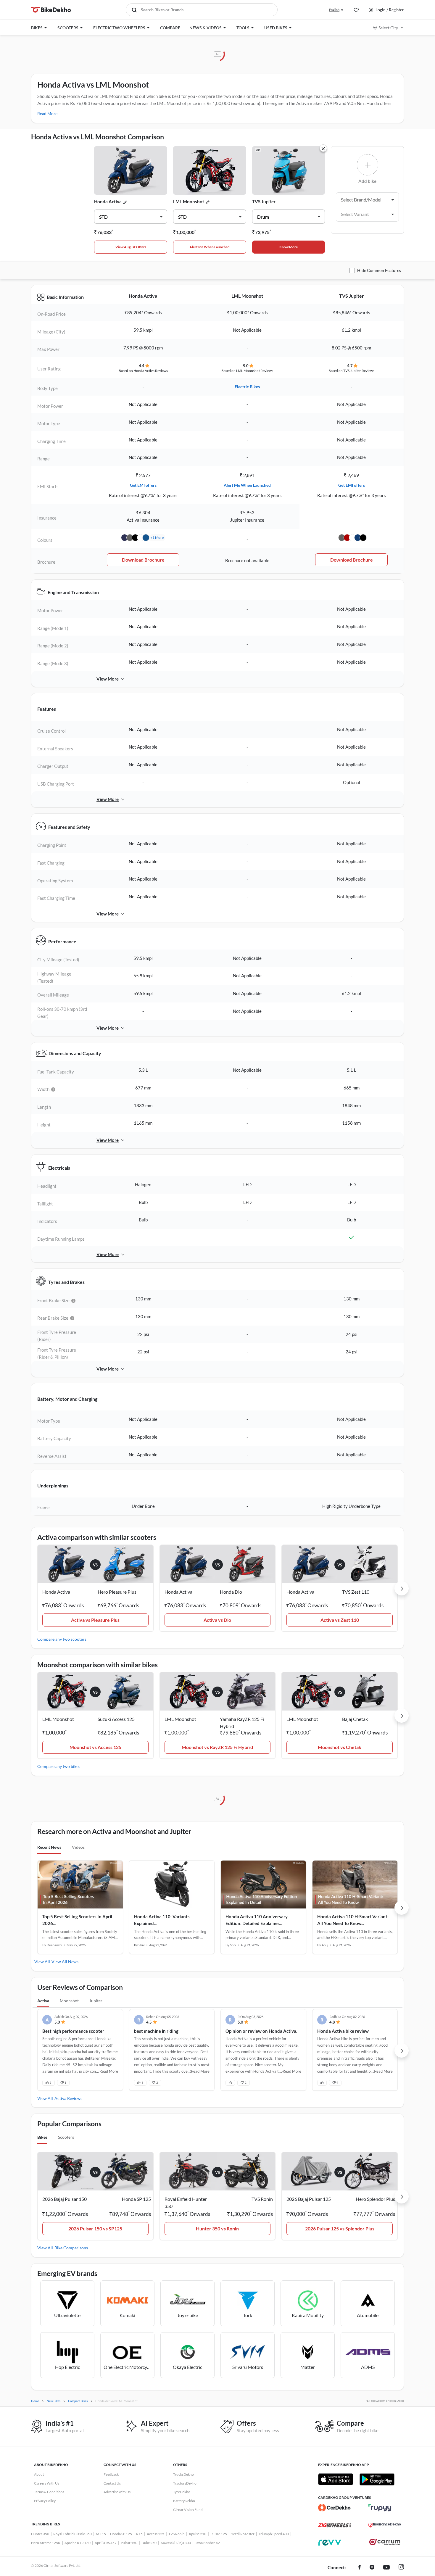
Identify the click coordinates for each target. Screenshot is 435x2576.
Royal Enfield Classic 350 (72, 2534)
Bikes (42, 2137)
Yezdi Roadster (243, 2534)
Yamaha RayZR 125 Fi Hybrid (242, 1723)
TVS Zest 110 (356, 1592)
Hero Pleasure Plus (117, 1592)
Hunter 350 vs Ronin (217, 2228)
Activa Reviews (68, 2098)
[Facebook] (359, 2568)
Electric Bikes (247, 387)
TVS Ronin (177, 2534)
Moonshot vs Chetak (340, 1747)
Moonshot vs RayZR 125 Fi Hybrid (217, 1747)
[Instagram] (401, 2568)
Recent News (49, 1847)
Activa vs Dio (217, 1620)
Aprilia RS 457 (106, 2543)
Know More (289, 247)
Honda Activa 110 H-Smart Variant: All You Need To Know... (353, 1920)
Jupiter (96, 2001)
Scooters (66, 2137)
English (334, 10)
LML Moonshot (189, 201)
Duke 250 (149, 2543)
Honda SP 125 (121, 2534)
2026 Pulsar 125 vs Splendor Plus (340, 2228)
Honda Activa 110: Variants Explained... (162, 1920)
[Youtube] (386, 2568)
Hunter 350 (40, 2534)
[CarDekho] (334, 2508)
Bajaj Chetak (355, 1719)
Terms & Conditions (49, 2492)
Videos (78, 1847)
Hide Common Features (379, 270)
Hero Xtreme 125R (46, 2543)
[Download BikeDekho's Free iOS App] (336, 2479)
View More (108, 679)
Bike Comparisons (71, 2248)
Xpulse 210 (198, 2534)
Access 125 (156, 2534)
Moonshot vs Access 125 (95, 1747)
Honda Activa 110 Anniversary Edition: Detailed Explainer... (257, 1920)
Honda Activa (108, 201)
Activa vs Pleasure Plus (95, 1620)
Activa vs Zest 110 (340, 1620)
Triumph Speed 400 (274, 2534)
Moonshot (69, 2001)
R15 (139, 2534)
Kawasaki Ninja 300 (176, 2543)
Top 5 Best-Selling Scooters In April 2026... (77, 1920)
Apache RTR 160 (78, 2543)
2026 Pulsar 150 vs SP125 (95, 2228)
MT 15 (101, 2534)
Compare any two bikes (59, 1766)
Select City (388, 28)
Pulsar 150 (129, 2543)
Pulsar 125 (219, 2534)
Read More (47, 113)
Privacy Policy (45, 2501)
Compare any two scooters (62, 1639)
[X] (372, 2568)
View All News (65, 1962)
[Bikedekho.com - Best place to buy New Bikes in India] (51, 10)
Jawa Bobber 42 (207, 2543)
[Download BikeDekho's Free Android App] (377, 2479)
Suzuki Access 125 (116, 1719)
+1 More (157, 537)
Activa (43, 2001)
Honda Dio (231, 1592)
